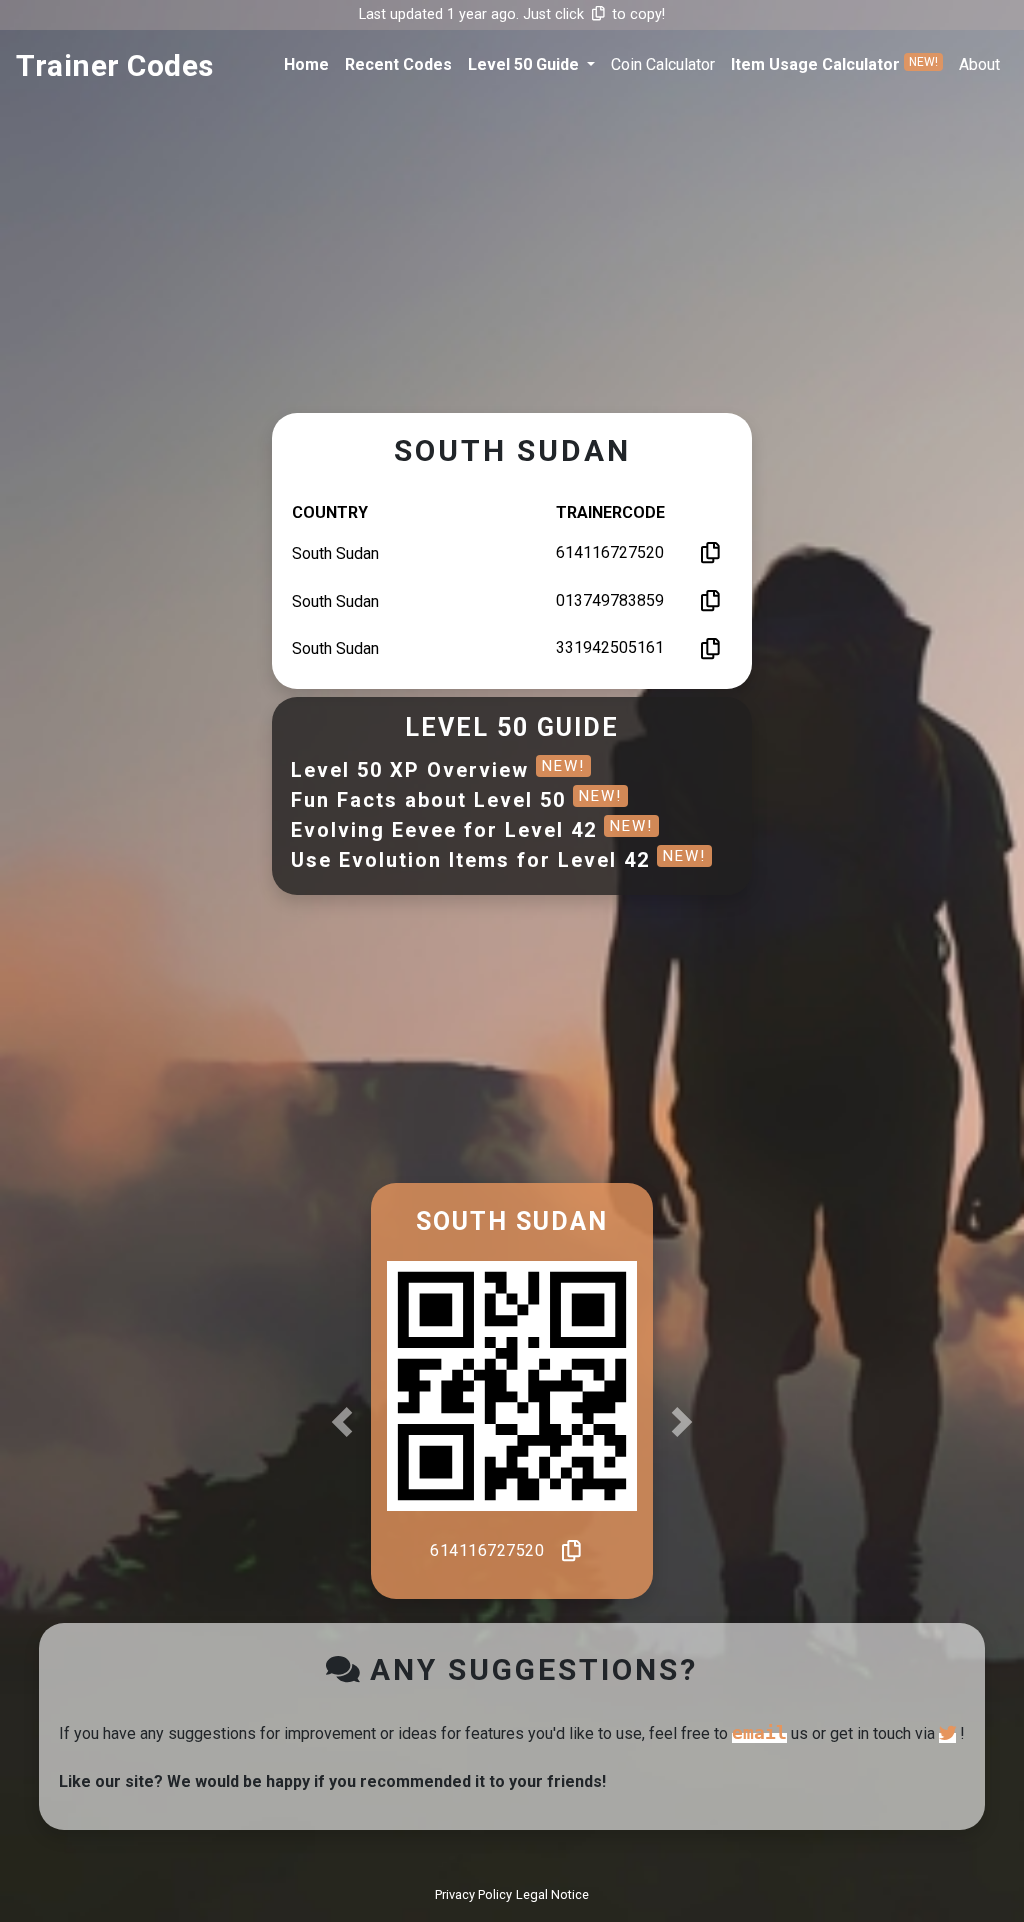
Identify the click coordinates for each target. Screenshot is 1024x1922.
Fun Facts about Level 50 (456, 800)
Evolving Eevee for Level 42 (472, 830)
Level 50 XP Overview (438, 770)
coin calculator (663, 64)
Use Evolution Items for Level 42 (498, 860)
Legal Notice (552, 1894)
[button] (531, 65)
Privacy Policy (473, 1894)
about (979, 64)
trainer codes (115, 65)
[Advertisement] (512, 265)
